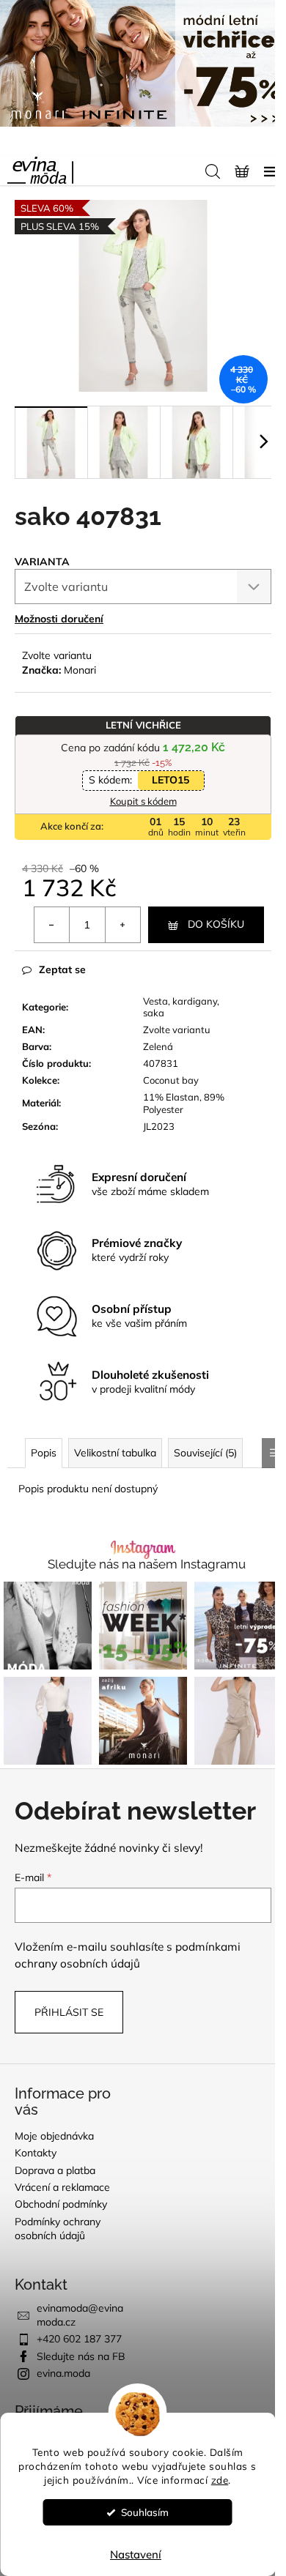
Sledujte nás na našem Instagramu (147, 1564)
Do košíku (216, 924)
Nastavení (136, 2554)
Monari (80, 670)
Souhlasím (145, 2512)
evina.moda (63, 2373)
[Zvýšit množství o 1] (122, 925)
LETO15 (170, 780)
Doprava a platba (55, 2170)
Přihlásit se (69, 2012)
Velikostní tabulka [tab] (115, 1453)
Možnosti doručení (59, 619)
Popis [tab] (44, 1453)
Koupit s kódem (143, 801)
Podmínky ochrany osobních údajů (58, 2229)
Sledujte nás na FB (81, 2356)
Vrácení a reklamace (62, 2187)
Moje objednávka (54, 2136)
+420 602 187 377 (79, 2339)
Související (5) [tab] (205, 1453)
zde (220, 2480)
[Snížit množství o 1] (52, 925)
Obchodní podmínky (61, 2204)
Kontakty (36, 2153)
